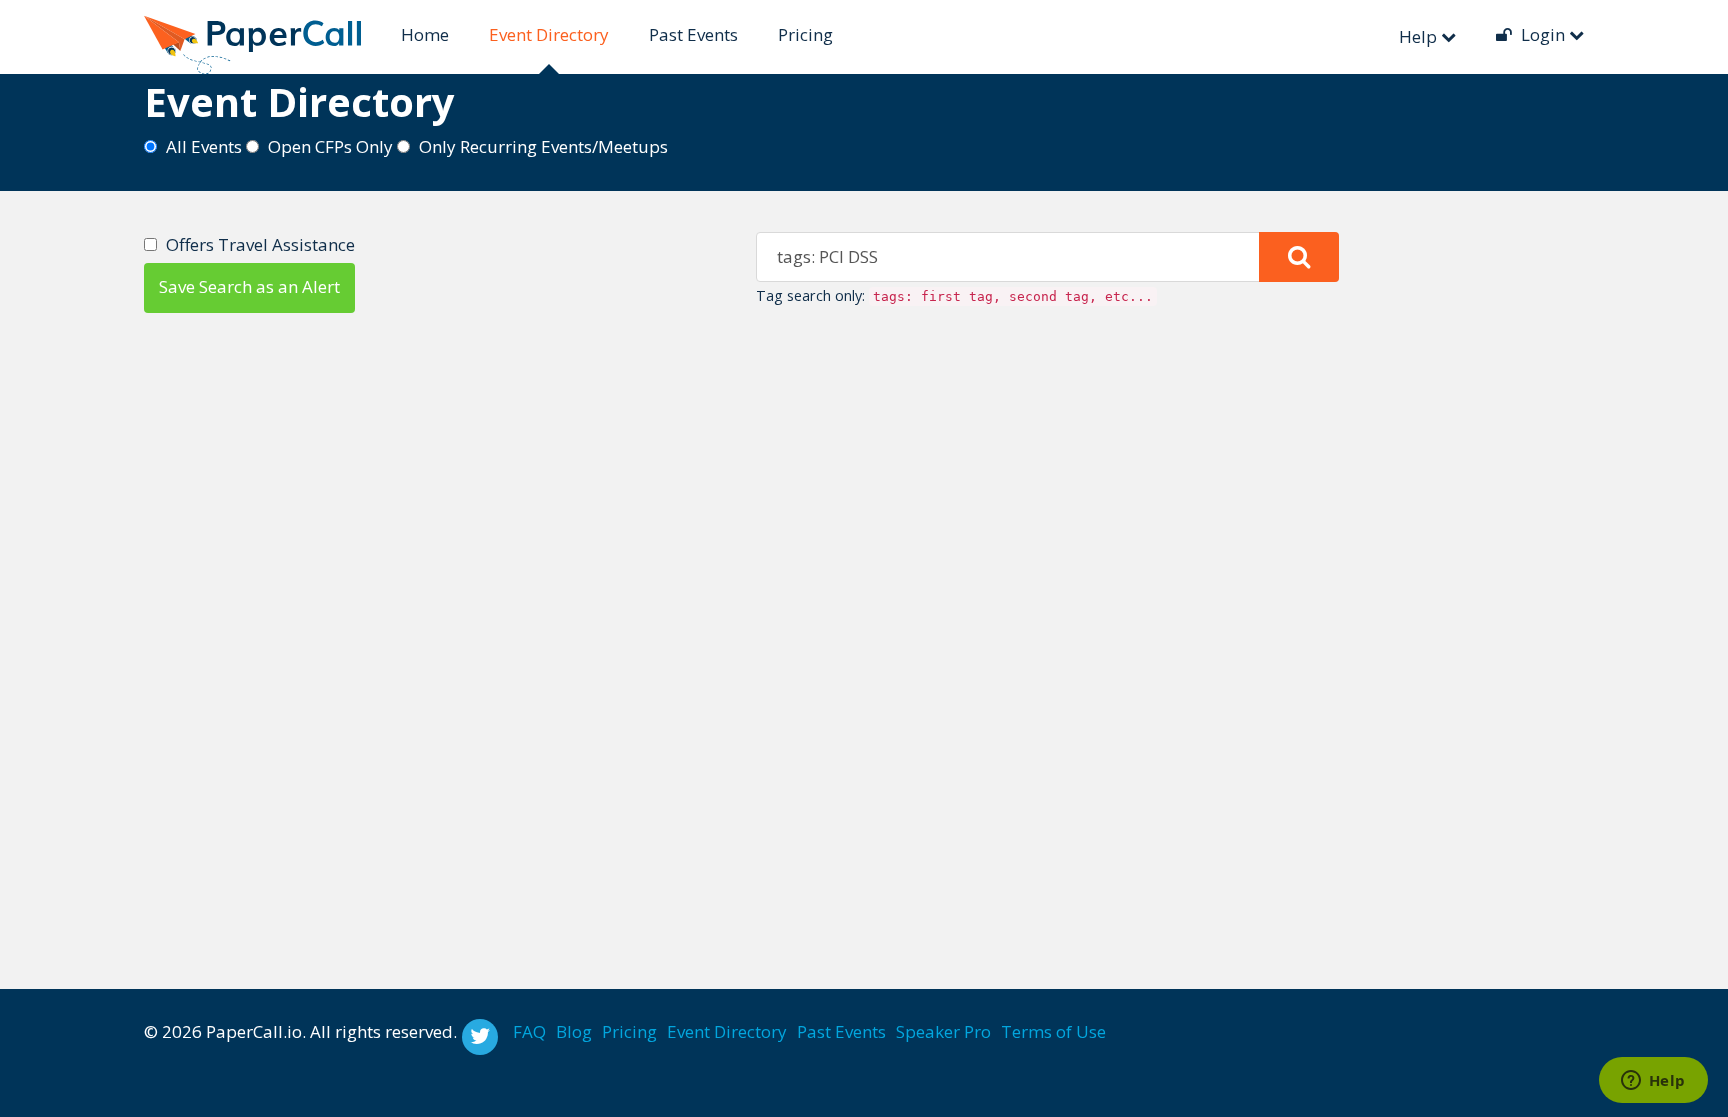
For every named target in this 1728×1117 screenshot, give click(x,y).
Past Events (693, 34)
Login (1543, 34)
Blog (574, 1031)
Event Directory (549, 34)
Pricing (805, 34)
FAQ (529, 1031)
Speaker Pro (943, 1031)
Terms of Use (1053, 1031)
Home (425, 34)
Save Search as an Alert (249, 286)
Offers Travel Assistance (260, 244)
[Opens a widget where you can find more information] (1653, 1082)
